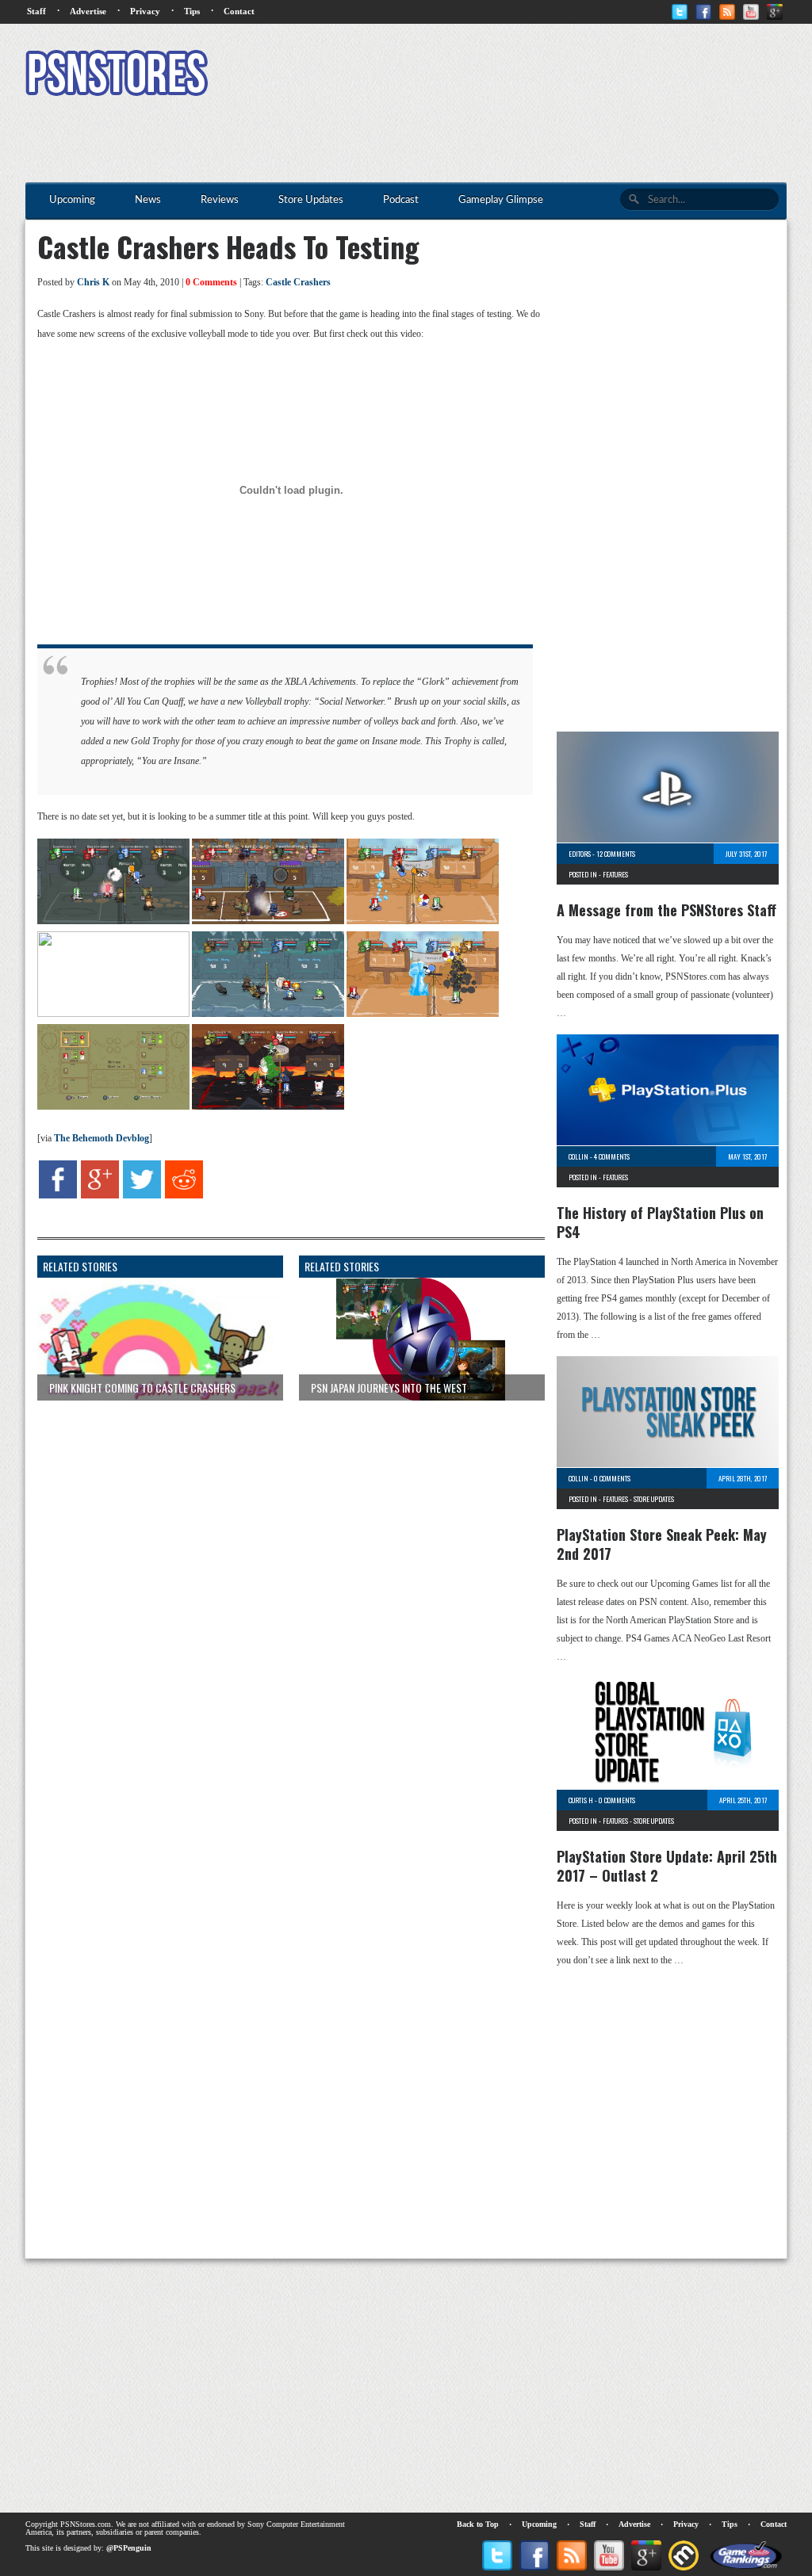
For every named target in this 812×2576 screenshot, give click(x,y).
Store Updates (654, 1499)
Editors (580, 854)
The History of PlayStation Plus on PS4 (660, 1222)
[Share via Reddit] (184, 1195)
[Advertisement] (498, 75)
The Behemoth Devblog (101, 1138)
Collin (578, 1156)
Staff (36, 11)
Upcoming (539, 2524)
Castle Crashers (298, 282)
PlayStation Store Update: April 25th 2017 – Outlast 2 (667, 1866)
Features (615, 874)
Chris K (93, 282)
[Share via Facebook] (58, 1195)
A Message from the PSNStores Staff (666, 910)
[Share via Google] (100, 1195)
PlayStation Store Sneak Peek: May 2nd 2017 (662, 1544)
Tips (192, 11)
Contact (239, 11)
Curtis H (581, 1800)
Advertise (88, 11)
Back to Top (478, 2524)
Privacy (145, 11)
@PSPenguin (129, 2548)
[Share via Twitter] (142, 1195)
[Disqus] (279, 1611)
